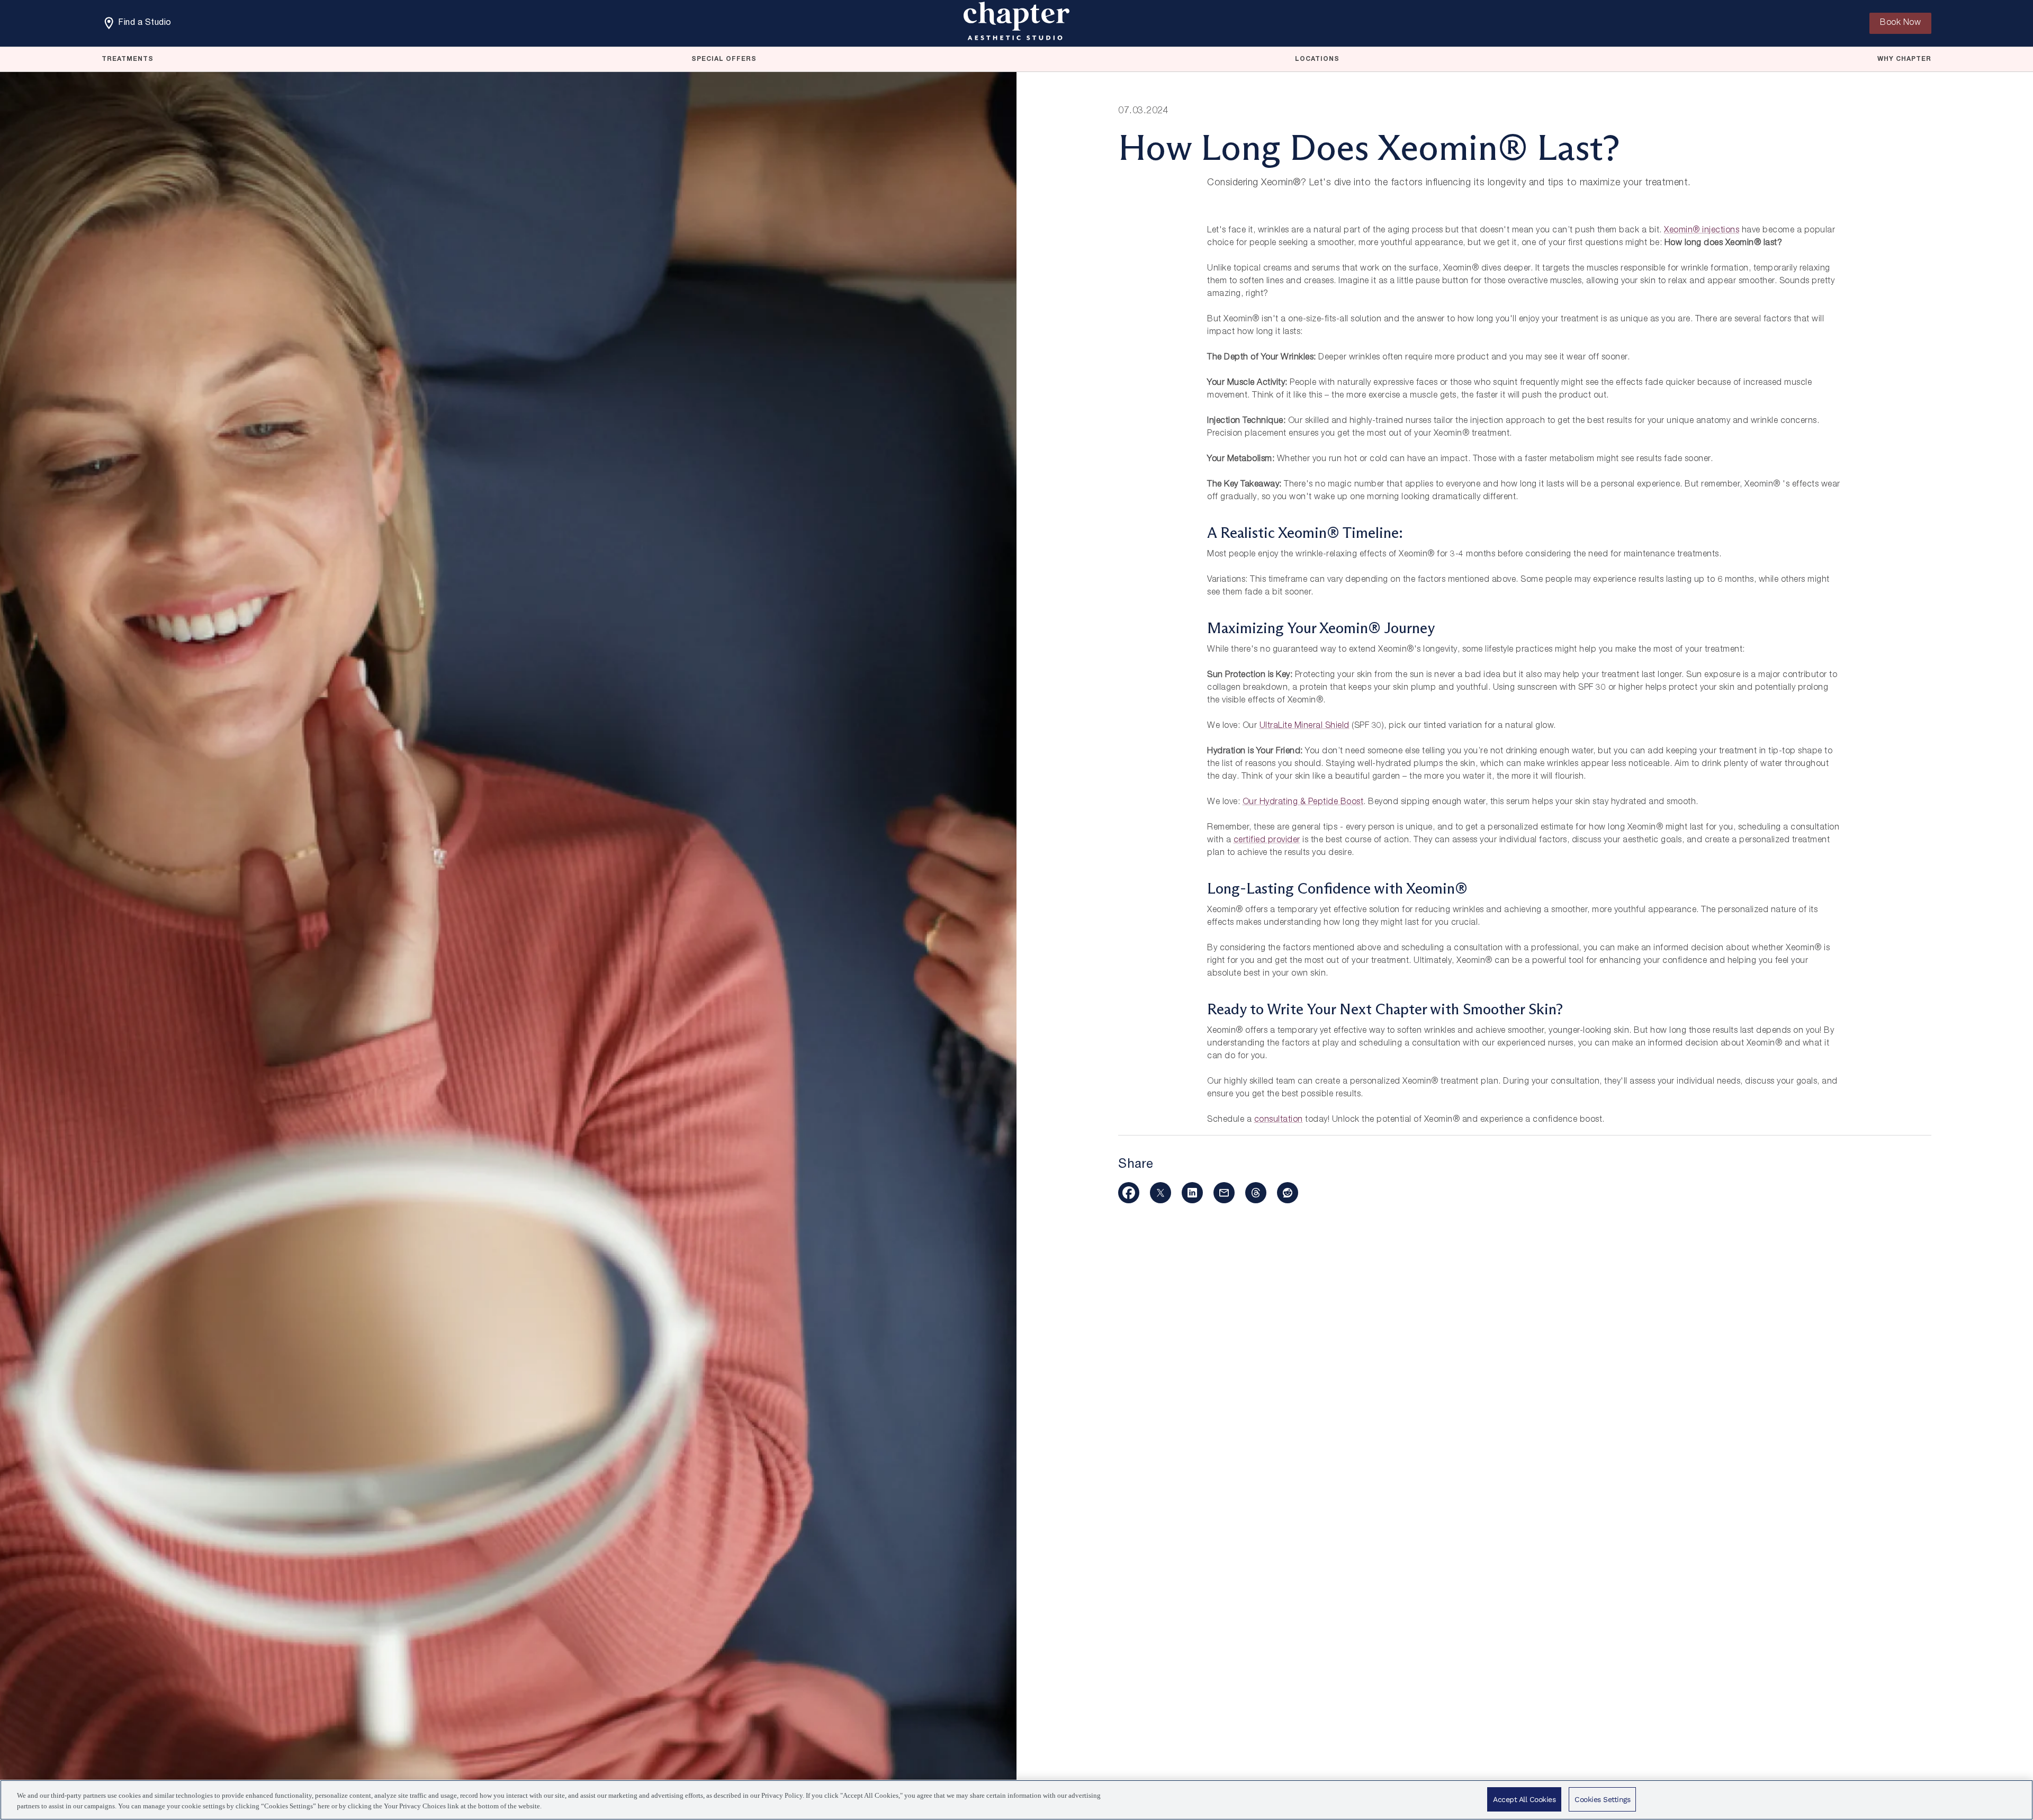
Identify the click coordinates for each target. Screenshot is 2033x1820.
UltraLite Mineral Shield (1305, 726)
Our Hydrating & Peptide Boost (1303, 803)
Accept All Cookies (1524, 1799)
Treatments (128, 59)
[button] (1129, 1193)
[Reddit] (1288, 1193)
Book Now (1900, 23)
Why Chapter (1904, 59)
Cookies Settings (1602, 1799)
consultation (1279, 1120)
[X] (1161, 1193)
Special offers (724, 59)
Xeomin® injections (1702, 231)
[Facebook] (1129, 1193)
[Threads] (1256, 1193)
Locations (1317, 59)
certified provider (1267, 841)
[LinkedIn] (1192, 1193)
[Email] (1224, 1193)
